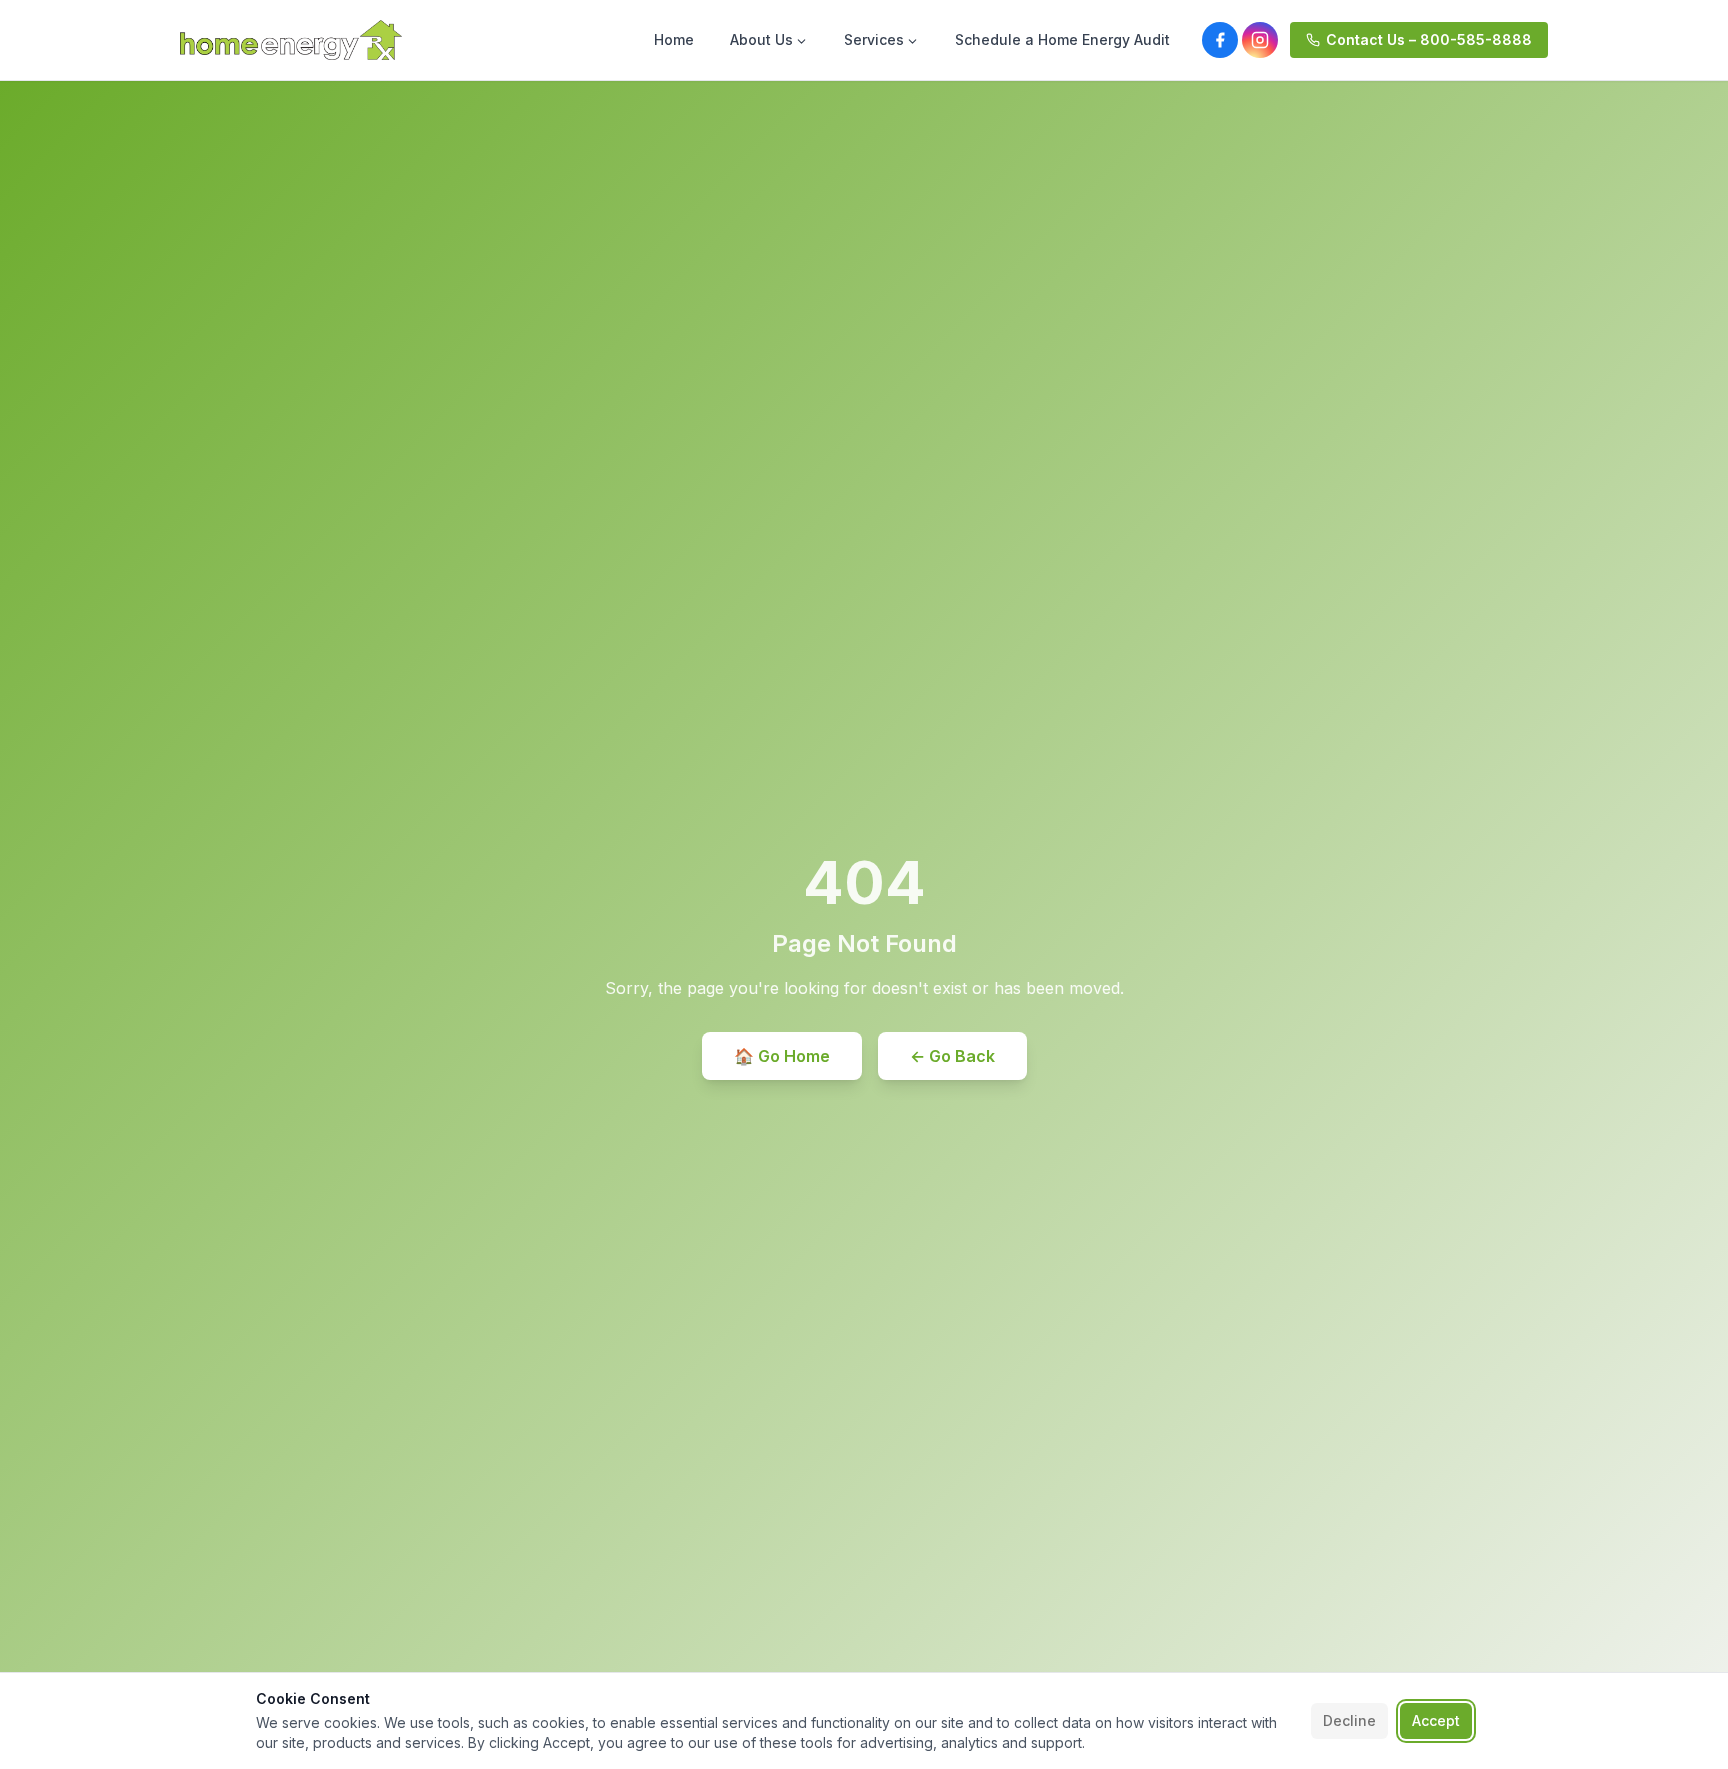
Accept (1436, 1720)
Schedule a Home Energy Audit (1062, 39)
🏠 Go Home (782, 1056)
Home (674, 39)
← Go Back (952, 1056)
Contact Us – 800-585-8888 (1429, 39)
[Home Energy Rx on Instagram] (1260, 40)
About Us (761, 39)
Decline (1349, 1720)
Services (874, 39)
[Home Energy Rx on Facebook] (1220, 40)
